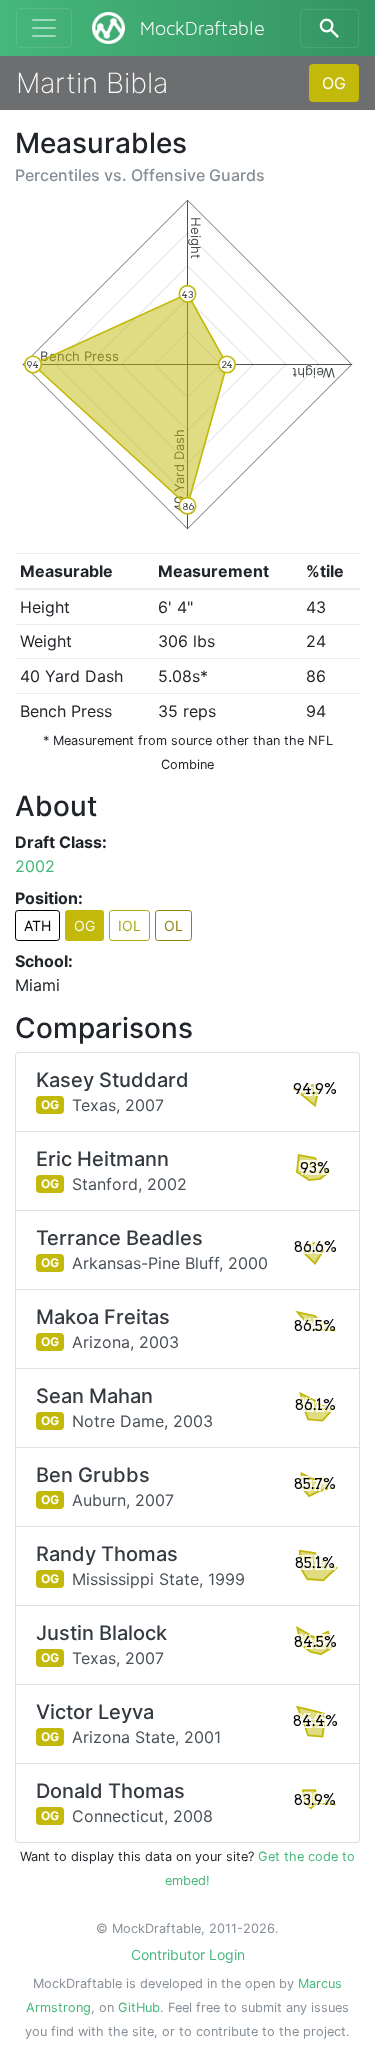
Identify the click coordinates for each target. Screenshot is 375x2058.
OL (173, 925)
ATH (37, 925)
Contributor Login (188, 1954)
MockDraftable (202, 29)
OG (334, 83)
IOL (129, 925)
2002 (35, 866)
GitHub (139, 2007)
